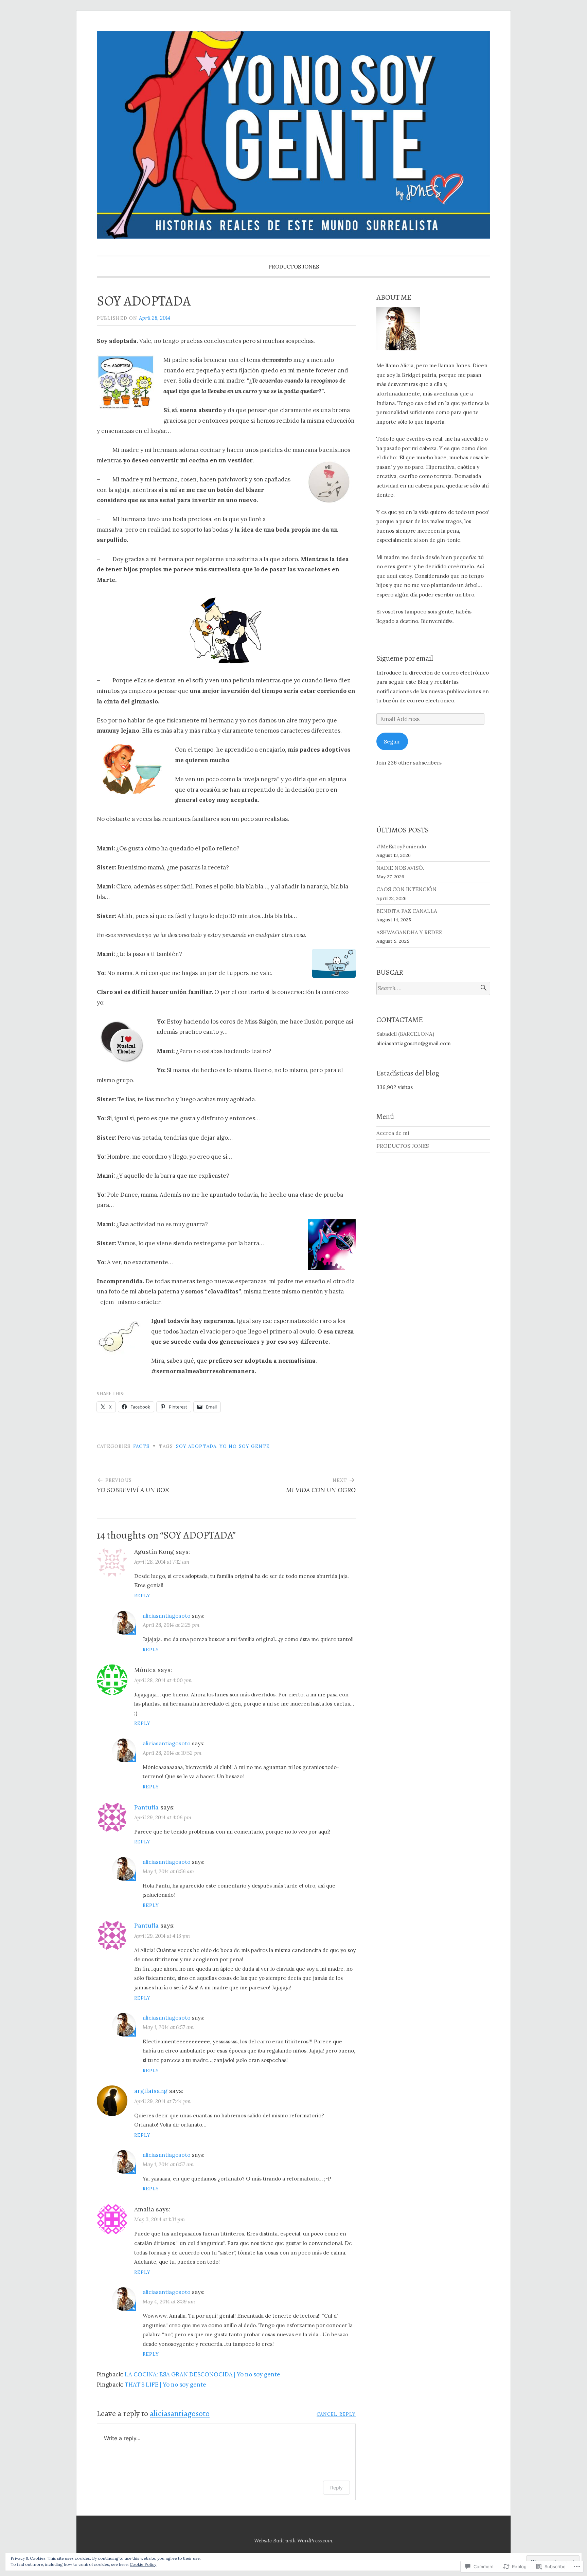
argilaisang (151, 2091)
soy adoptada (196, 1446)
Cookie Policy (143, 2564)
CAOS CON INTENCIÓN (406, 889)
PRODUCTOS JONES (294, 267)
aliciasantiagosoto (167, 1616)
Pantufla (146, 1807)
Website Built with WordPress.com (293, 2541)
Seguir (392, 742)
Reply (142, 1596)
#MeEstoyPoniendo (401, 847)
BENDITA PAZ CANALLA (407, 911)
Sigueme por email (405, 658)
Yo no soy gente (245, 1446)
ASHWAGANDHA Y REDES (409, 932)
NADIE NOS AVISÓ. (400, 868)
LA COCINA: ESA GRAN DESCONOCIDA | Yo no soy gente (202, 2374)
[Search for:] (433, 988)
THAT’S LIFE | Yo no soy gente (165, 2385)
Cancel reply (336, 2414)
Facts (141, 1446)
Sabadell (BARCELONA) (405, 1034)
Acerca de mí (393, 1133)
